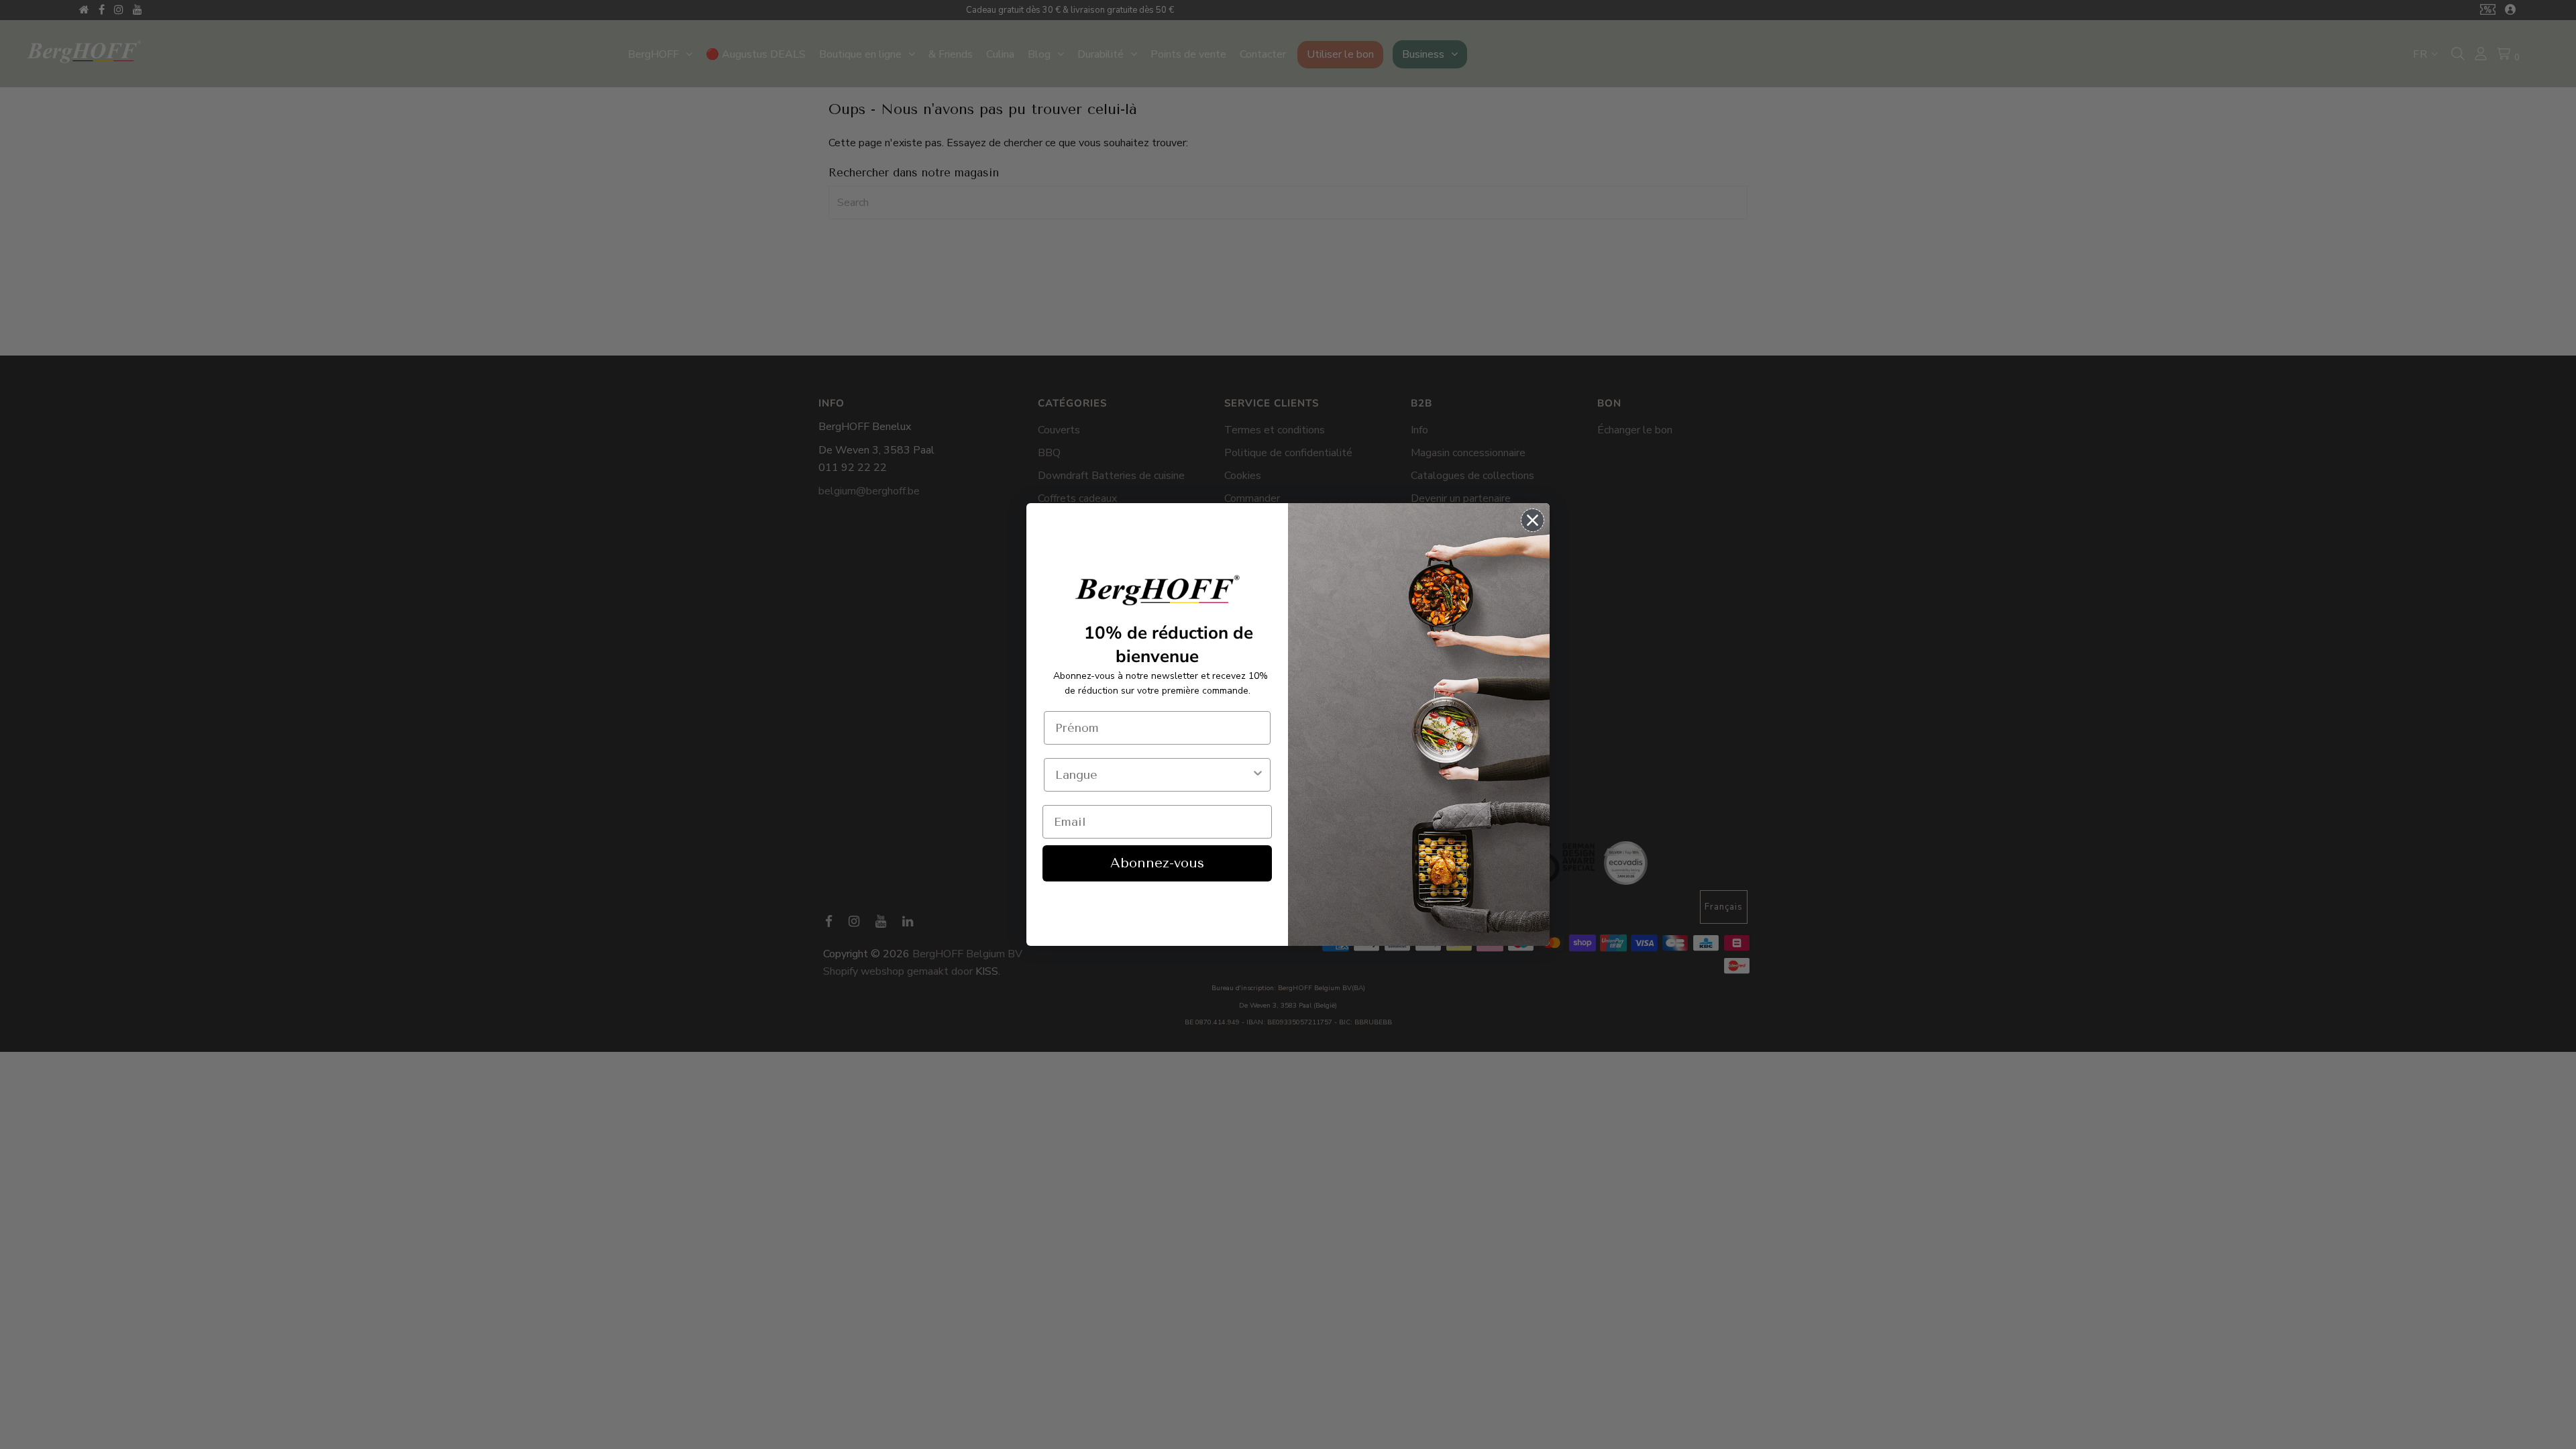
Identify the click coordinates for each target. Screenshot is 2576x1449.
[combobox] (1153, 775)
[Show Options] (1258, 775)
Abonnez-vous (1157, 863)
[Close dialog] (1533, 520)
